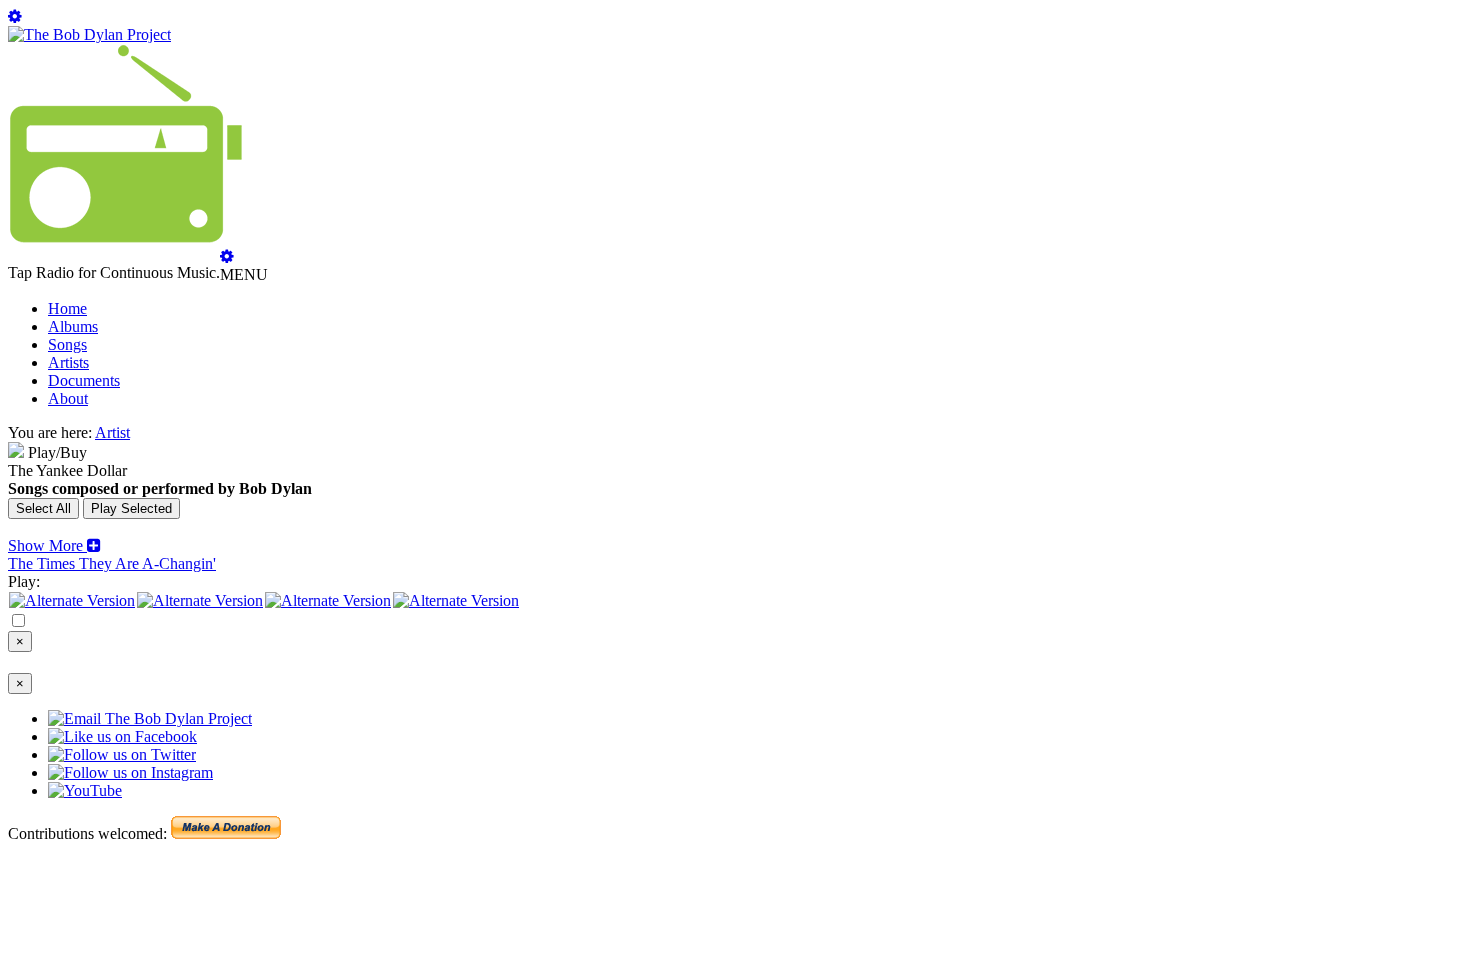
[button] (54, 545)
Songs (67, 344)
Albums (73, 326)
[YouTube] (456, 600)
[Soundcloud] (328, 600)
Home (67, 308)
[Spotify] (72, 600)
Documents (84, 380)
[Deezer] (200, 600)
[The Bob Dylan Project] (89, 34)
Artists (68, 362)
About (68, 398)
